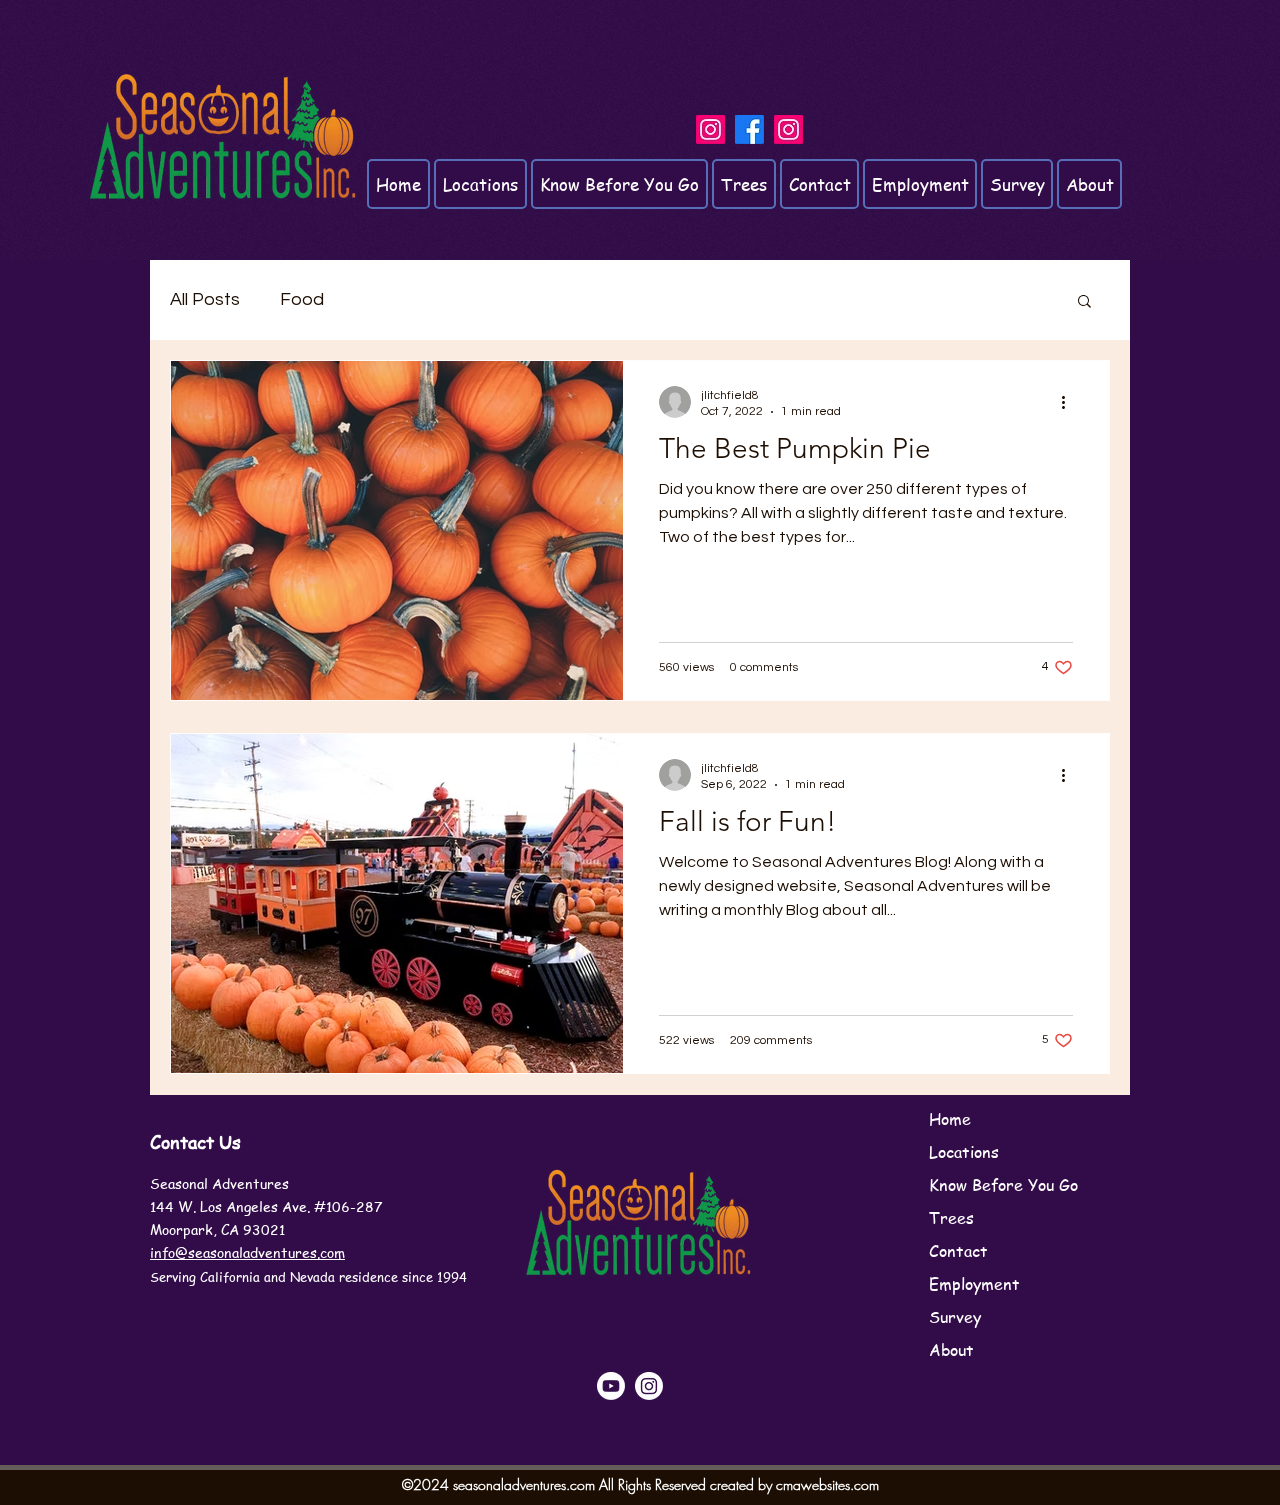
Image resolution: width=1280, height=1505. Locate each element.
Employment (974, 1284)
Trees (951, 1218)
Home (950, 1119)
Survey (955, 1317)
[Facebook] (749, 129)
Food (302, 299)
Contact (958, 1251)
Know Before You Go (1003, 1185)
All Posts (205, 299)
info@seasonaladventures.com (247, 1252)
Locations (964, 1152)
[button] (1084, 302)
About (951, 1350)
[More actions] (1070, 402)
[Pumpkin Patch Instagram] (710, 129)
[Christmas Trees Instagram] (788, 129)
